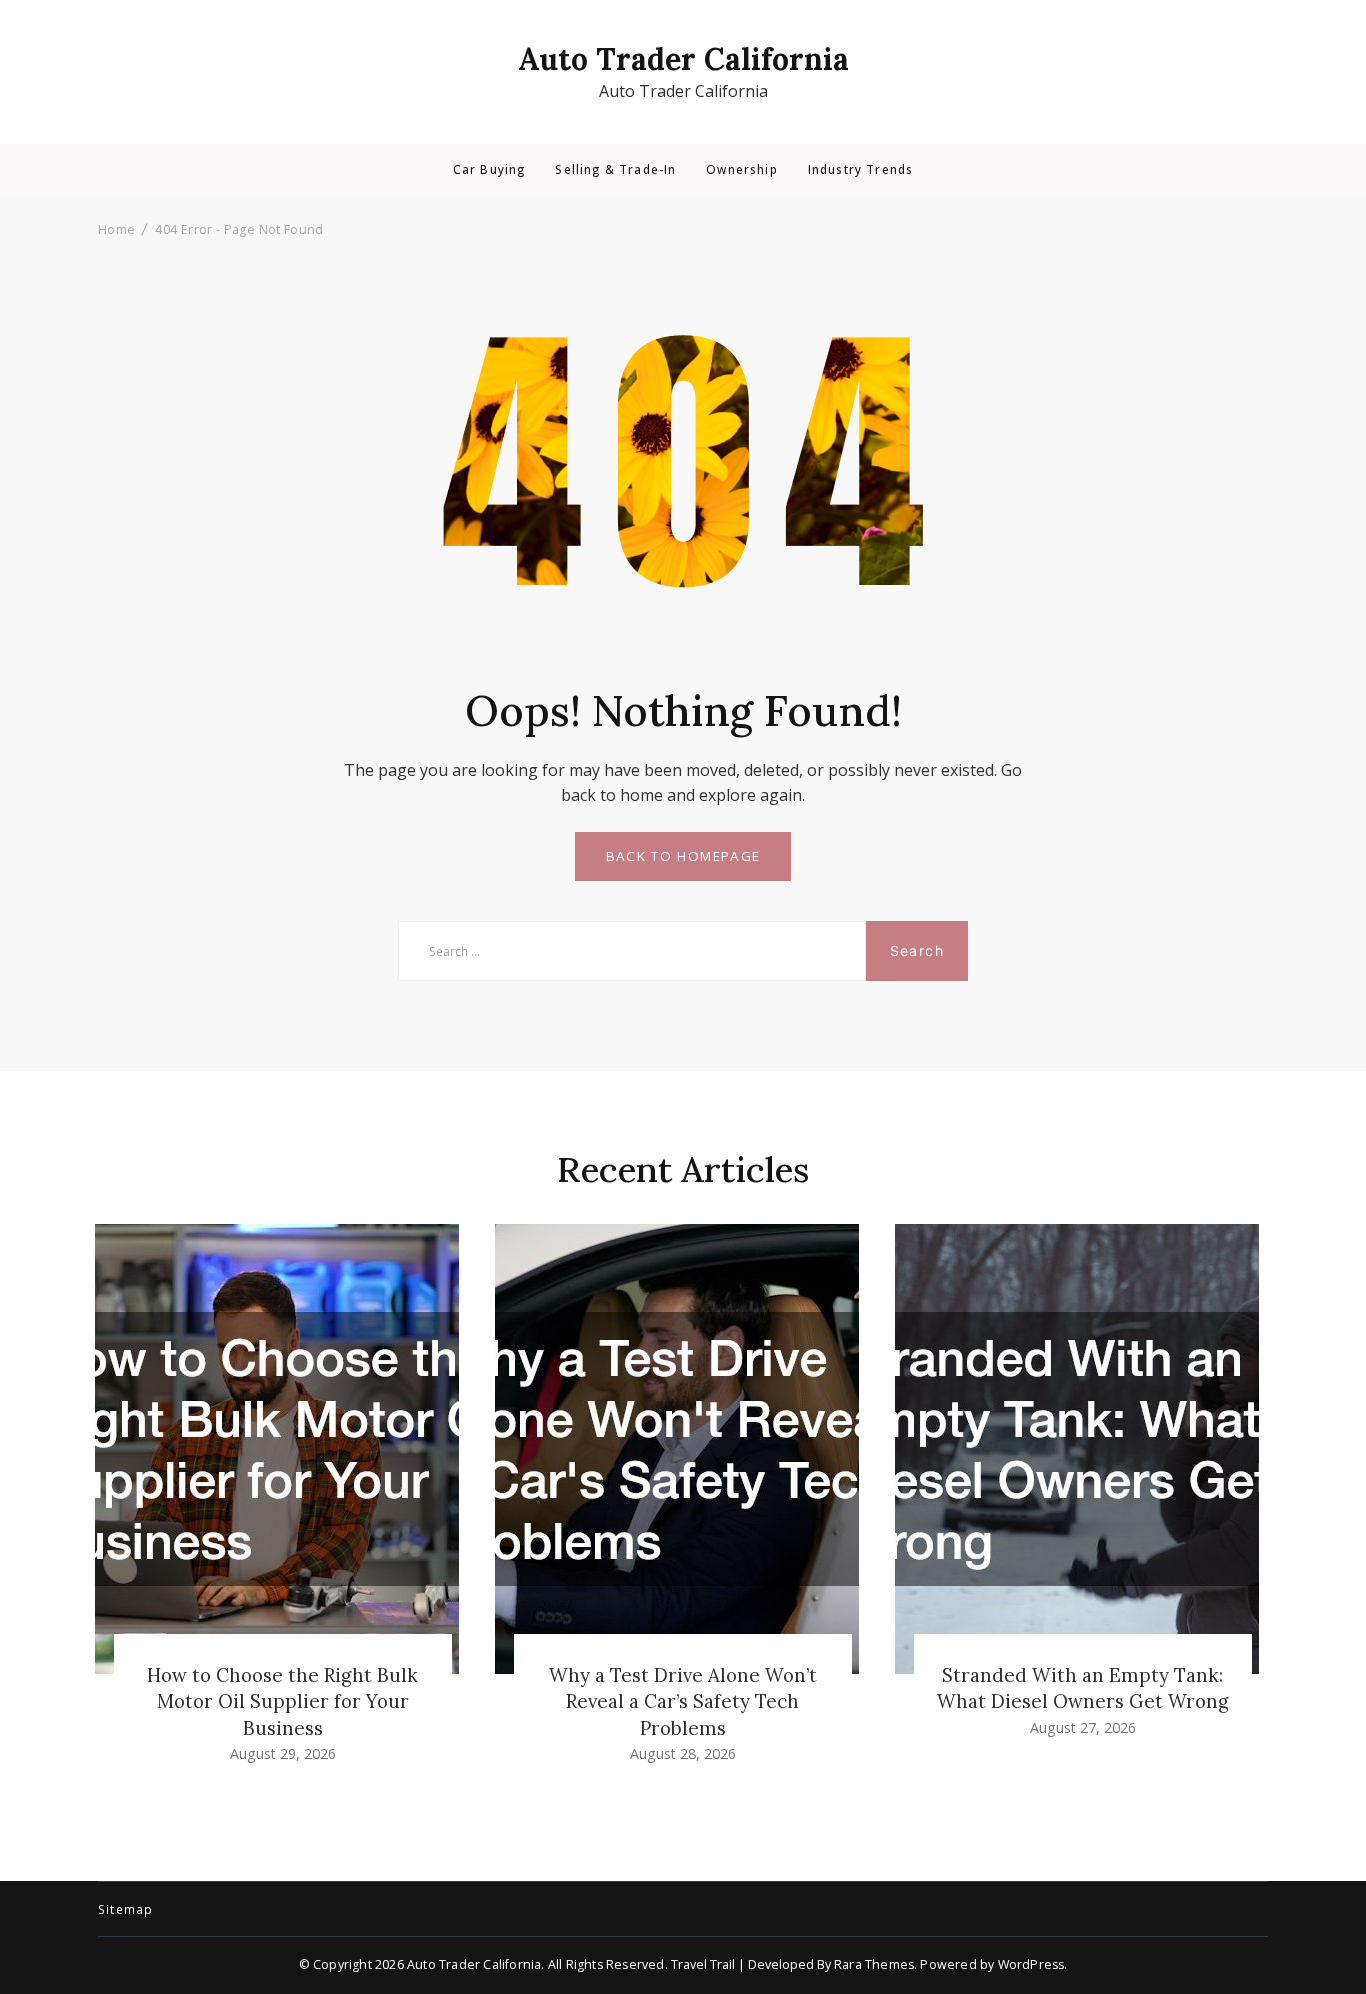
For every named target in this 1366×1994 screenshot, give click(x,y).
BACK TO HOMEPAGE (683, 856)
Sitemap (125, 1910)
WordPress (1031, 1964)
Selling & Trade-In (615, 170)
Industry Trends (860, 170)
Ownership (741, 170)
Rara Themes (874, 1964)
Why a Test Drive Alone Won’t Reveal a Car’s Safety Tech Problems (683, 1701)
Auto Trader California (683, 59)
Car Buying (489, 170)
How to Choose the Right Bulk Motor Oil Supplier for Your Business (282, 1701)
